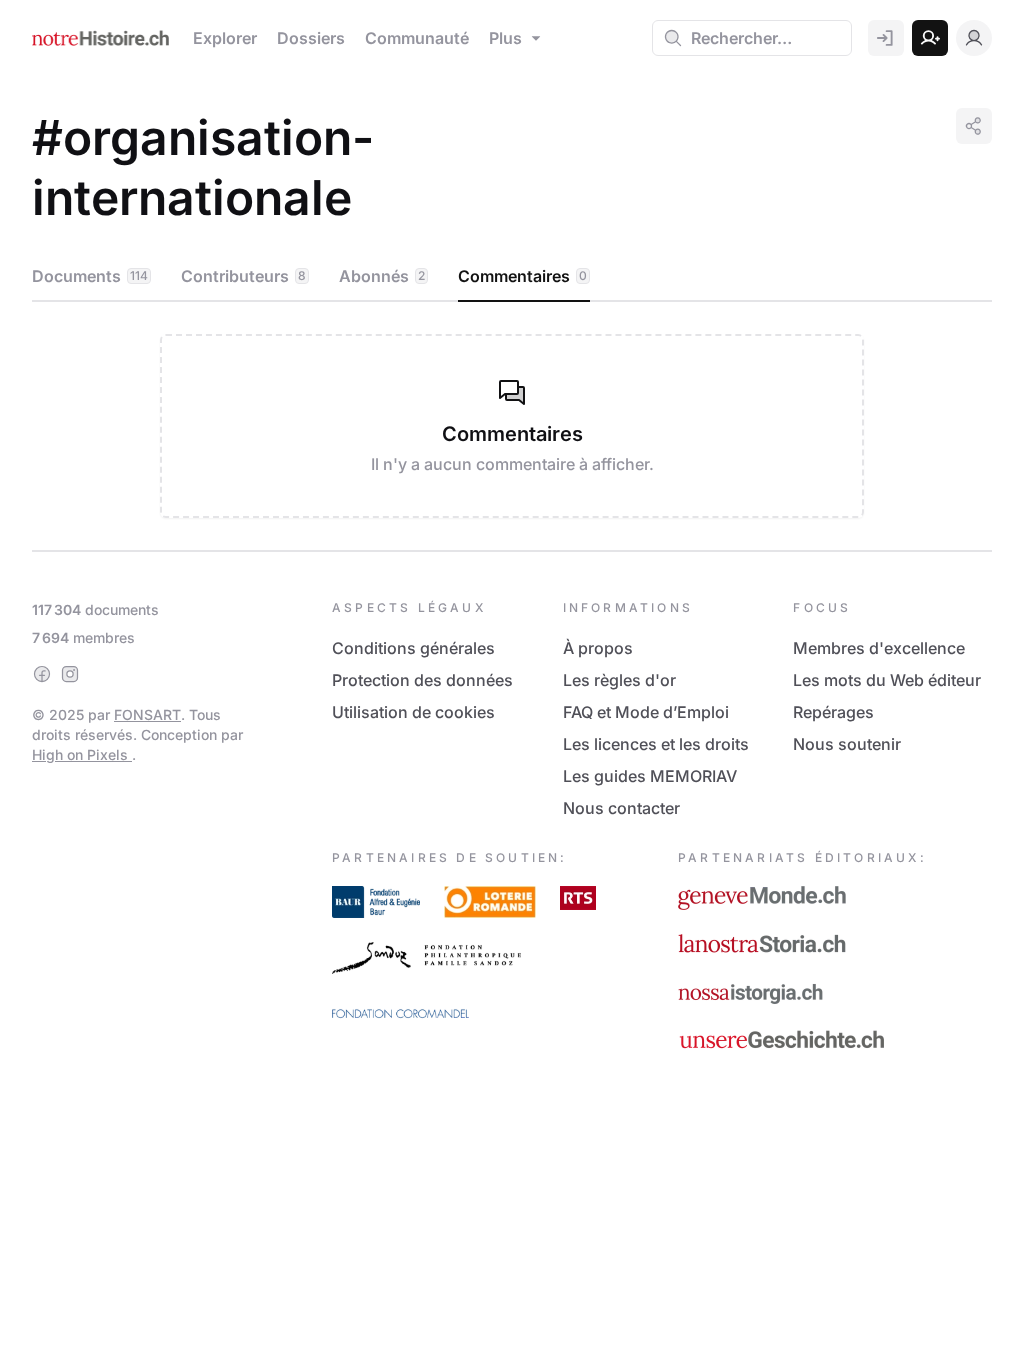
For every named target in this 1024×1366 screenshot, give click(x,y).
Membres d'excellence (879, 648)
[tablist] (512, 277)
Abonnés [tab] (382, 276)
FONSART (147, 714)
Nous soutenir (847, 744)
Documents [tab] (90, 276)
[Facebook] (42, 674)
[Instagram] (70, 674)
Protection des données (422, 680)
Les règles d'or (619, 680)
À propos (598, 648)
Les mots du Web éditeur (887, 680)
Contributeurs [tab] (243, 276)
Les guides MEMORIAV (650, 776)
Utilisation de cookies (413, 712)
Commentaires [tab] (522, 276)
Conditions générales (413, 648)
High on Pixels (82, 754)
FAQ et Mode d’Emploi (646, 712)
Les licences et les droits (656, 744)
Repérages (833, 712)
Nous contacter (621, 808)
